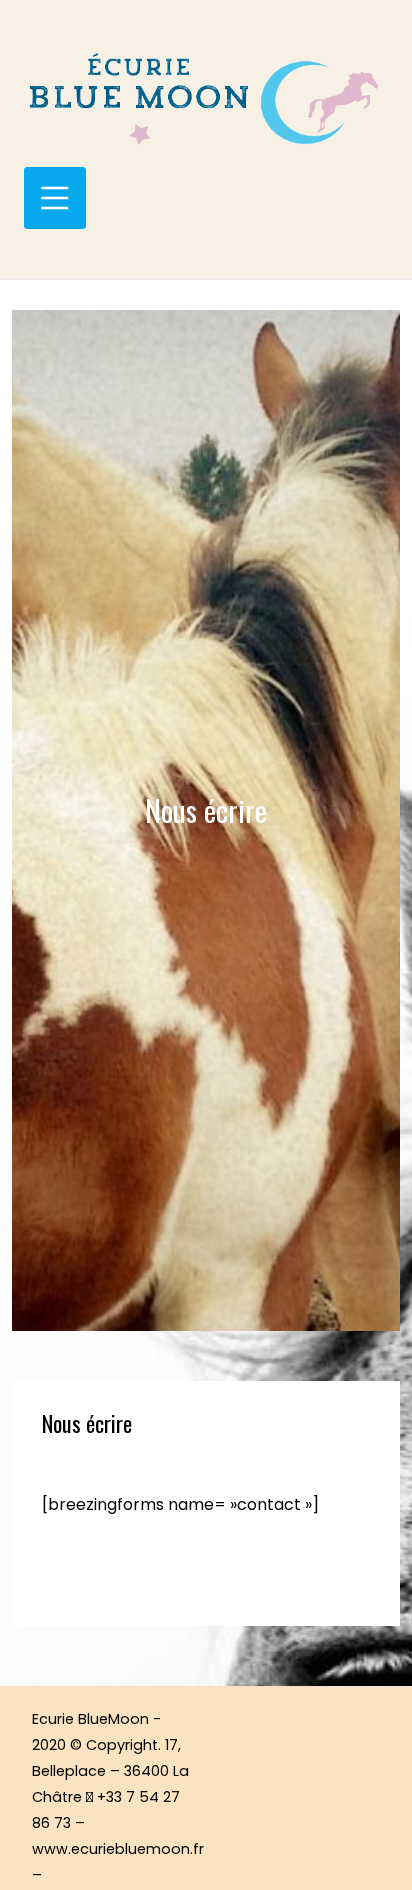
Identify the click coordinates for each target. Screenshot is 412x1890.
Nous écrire (87, 1423)
